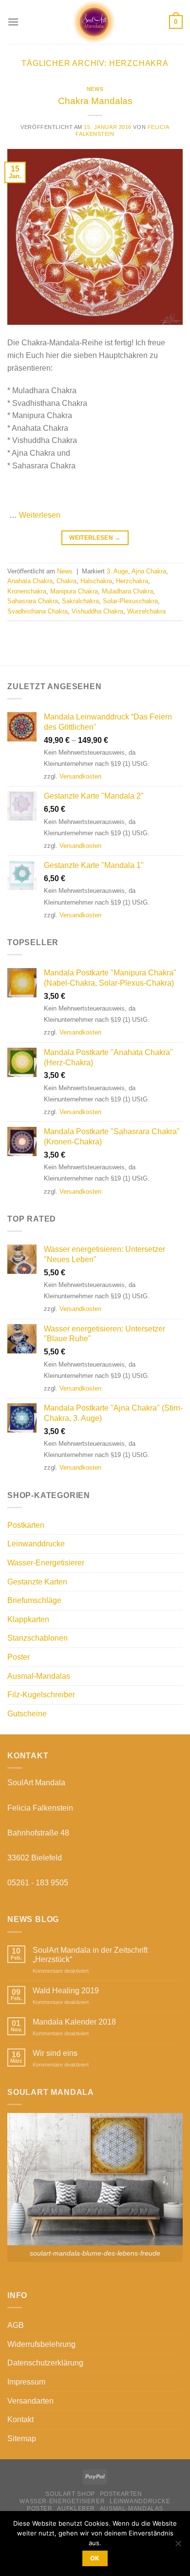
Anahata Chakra (30, 581)
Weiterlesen (40, 515)
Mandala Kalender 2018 (74, 2022)
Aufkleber (76, 2509)
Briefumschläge (34, 1600)
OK (95, 2558)
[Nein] (178, 2546)
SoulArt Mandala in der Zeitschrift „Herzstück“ (90, 1955)
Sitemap (22, 2439)
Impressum (26, 2382)
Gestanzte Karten (37, 1582)
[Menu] (13, 22)
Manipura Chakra (74, 591)
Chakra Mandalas (95, 101)
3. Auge (117, 571)
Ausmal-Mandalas (39, 1676)
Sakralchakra (80, 601)
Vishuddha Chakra (97, 611)
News (95, 89)
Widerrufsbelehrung (41, 2344)
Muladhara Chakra (127, 591)
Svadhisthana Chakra (38, 611)
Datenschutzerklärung (45, 2363)
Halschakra (96, 581)
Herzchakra (132, 581)
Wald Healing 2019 (66, 1991)
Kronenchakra (27, 591)
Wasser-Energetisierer (46, 1563)
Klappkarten (28, 1619)
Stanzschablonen (38, 1638)
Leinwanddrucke (36, 1544)
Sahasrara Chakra (33, 601)
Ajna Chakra (149, 571)
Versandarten (30, 2401)
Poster (19, 1657)
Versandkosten (80, 776)
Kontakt (20, 2419)
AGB (16, 2325)
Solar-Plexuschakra (130, 601)
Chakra (66, 581)
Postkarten (26, 1525)
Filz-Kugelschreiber (41, 1695)
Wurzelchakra (146, 611)
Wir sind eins (55, 2053)
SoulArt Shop (70, 2494)
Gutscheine (27, 1714)
